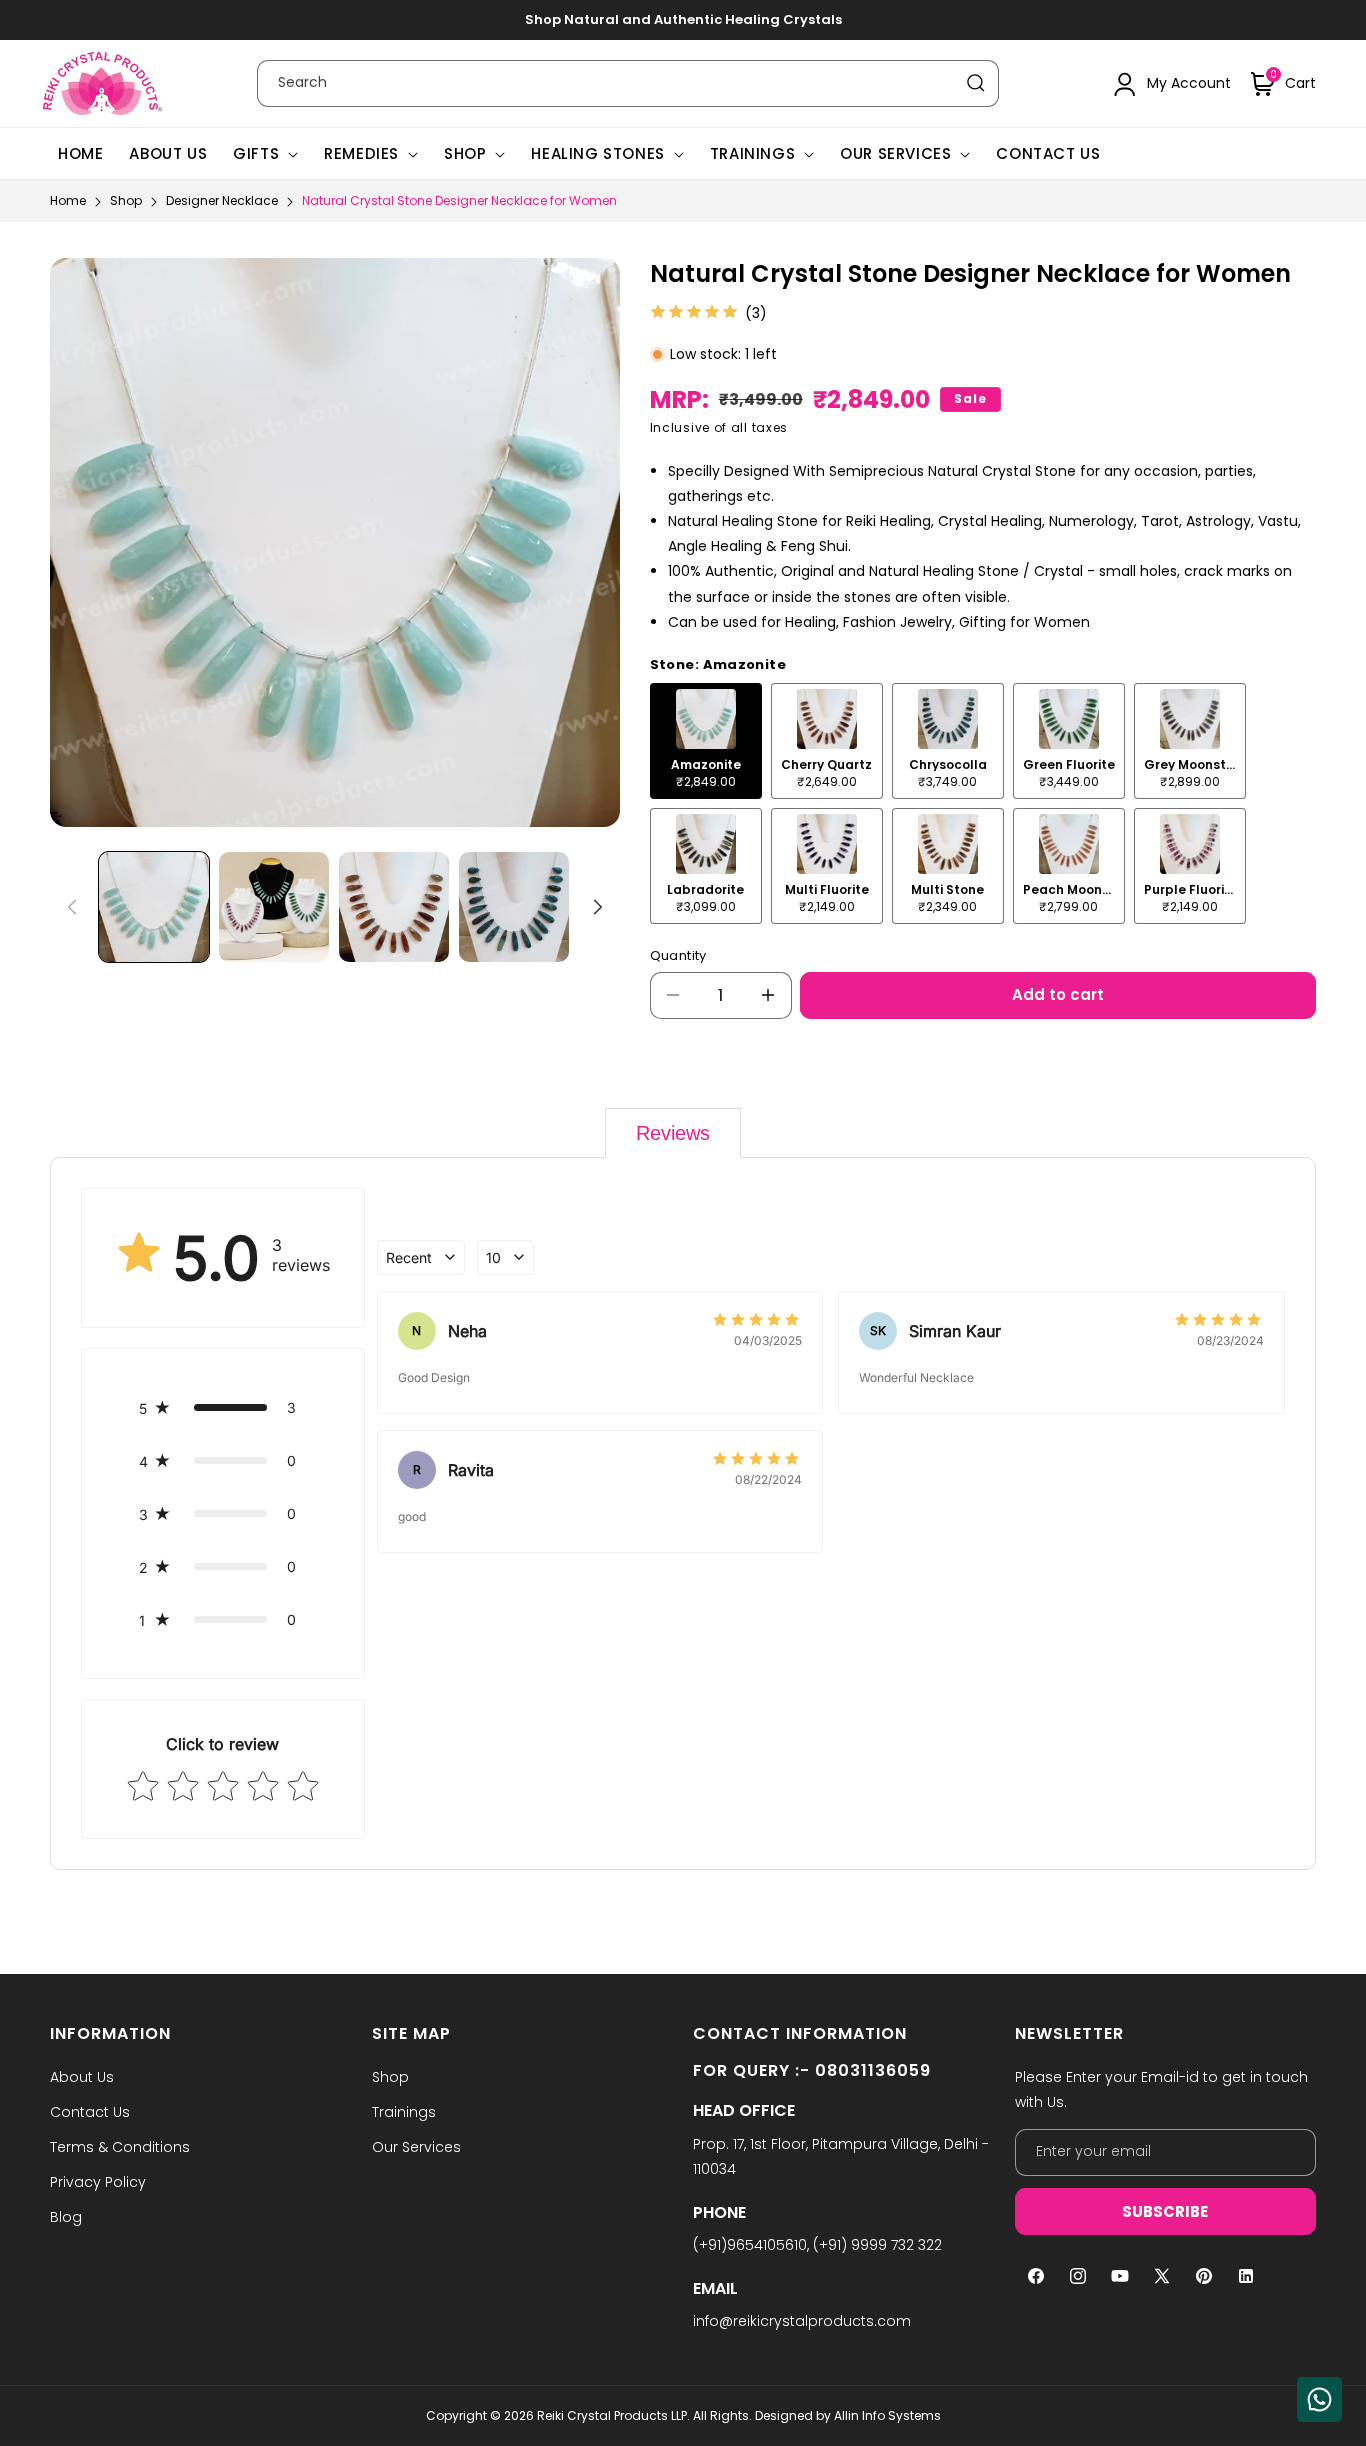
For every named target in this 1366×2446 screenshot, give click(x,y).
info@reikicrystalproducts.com (802, 2321)
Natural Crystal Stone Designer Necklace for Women (459, 200)
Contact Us (90, 2112)
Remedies (361, 153)
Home (68, 200)
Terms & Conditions (120, 2147)
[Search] (976, 83)
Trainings (752, 153)
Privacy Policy (98, 2182)
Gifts (256, 153)
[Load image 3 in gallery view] (394, 907)
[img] (694, 313)
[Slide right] (598, 907)
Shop (465, 153)
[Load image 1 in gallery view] (154, 907)
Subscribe (1165, 2211)
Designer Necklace (222, 200)
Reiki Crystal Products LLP (612, 2415)
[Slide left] (72, 907)
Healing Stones (597, 153)
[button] (1283, 84)
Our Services (895, 153)
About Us (82, 2077)
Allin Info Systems (887, 2415)
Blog (66, 2217)
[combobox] (628, 83)
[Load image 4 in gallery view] (514, 907)
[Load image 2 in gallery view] (274, 907)
